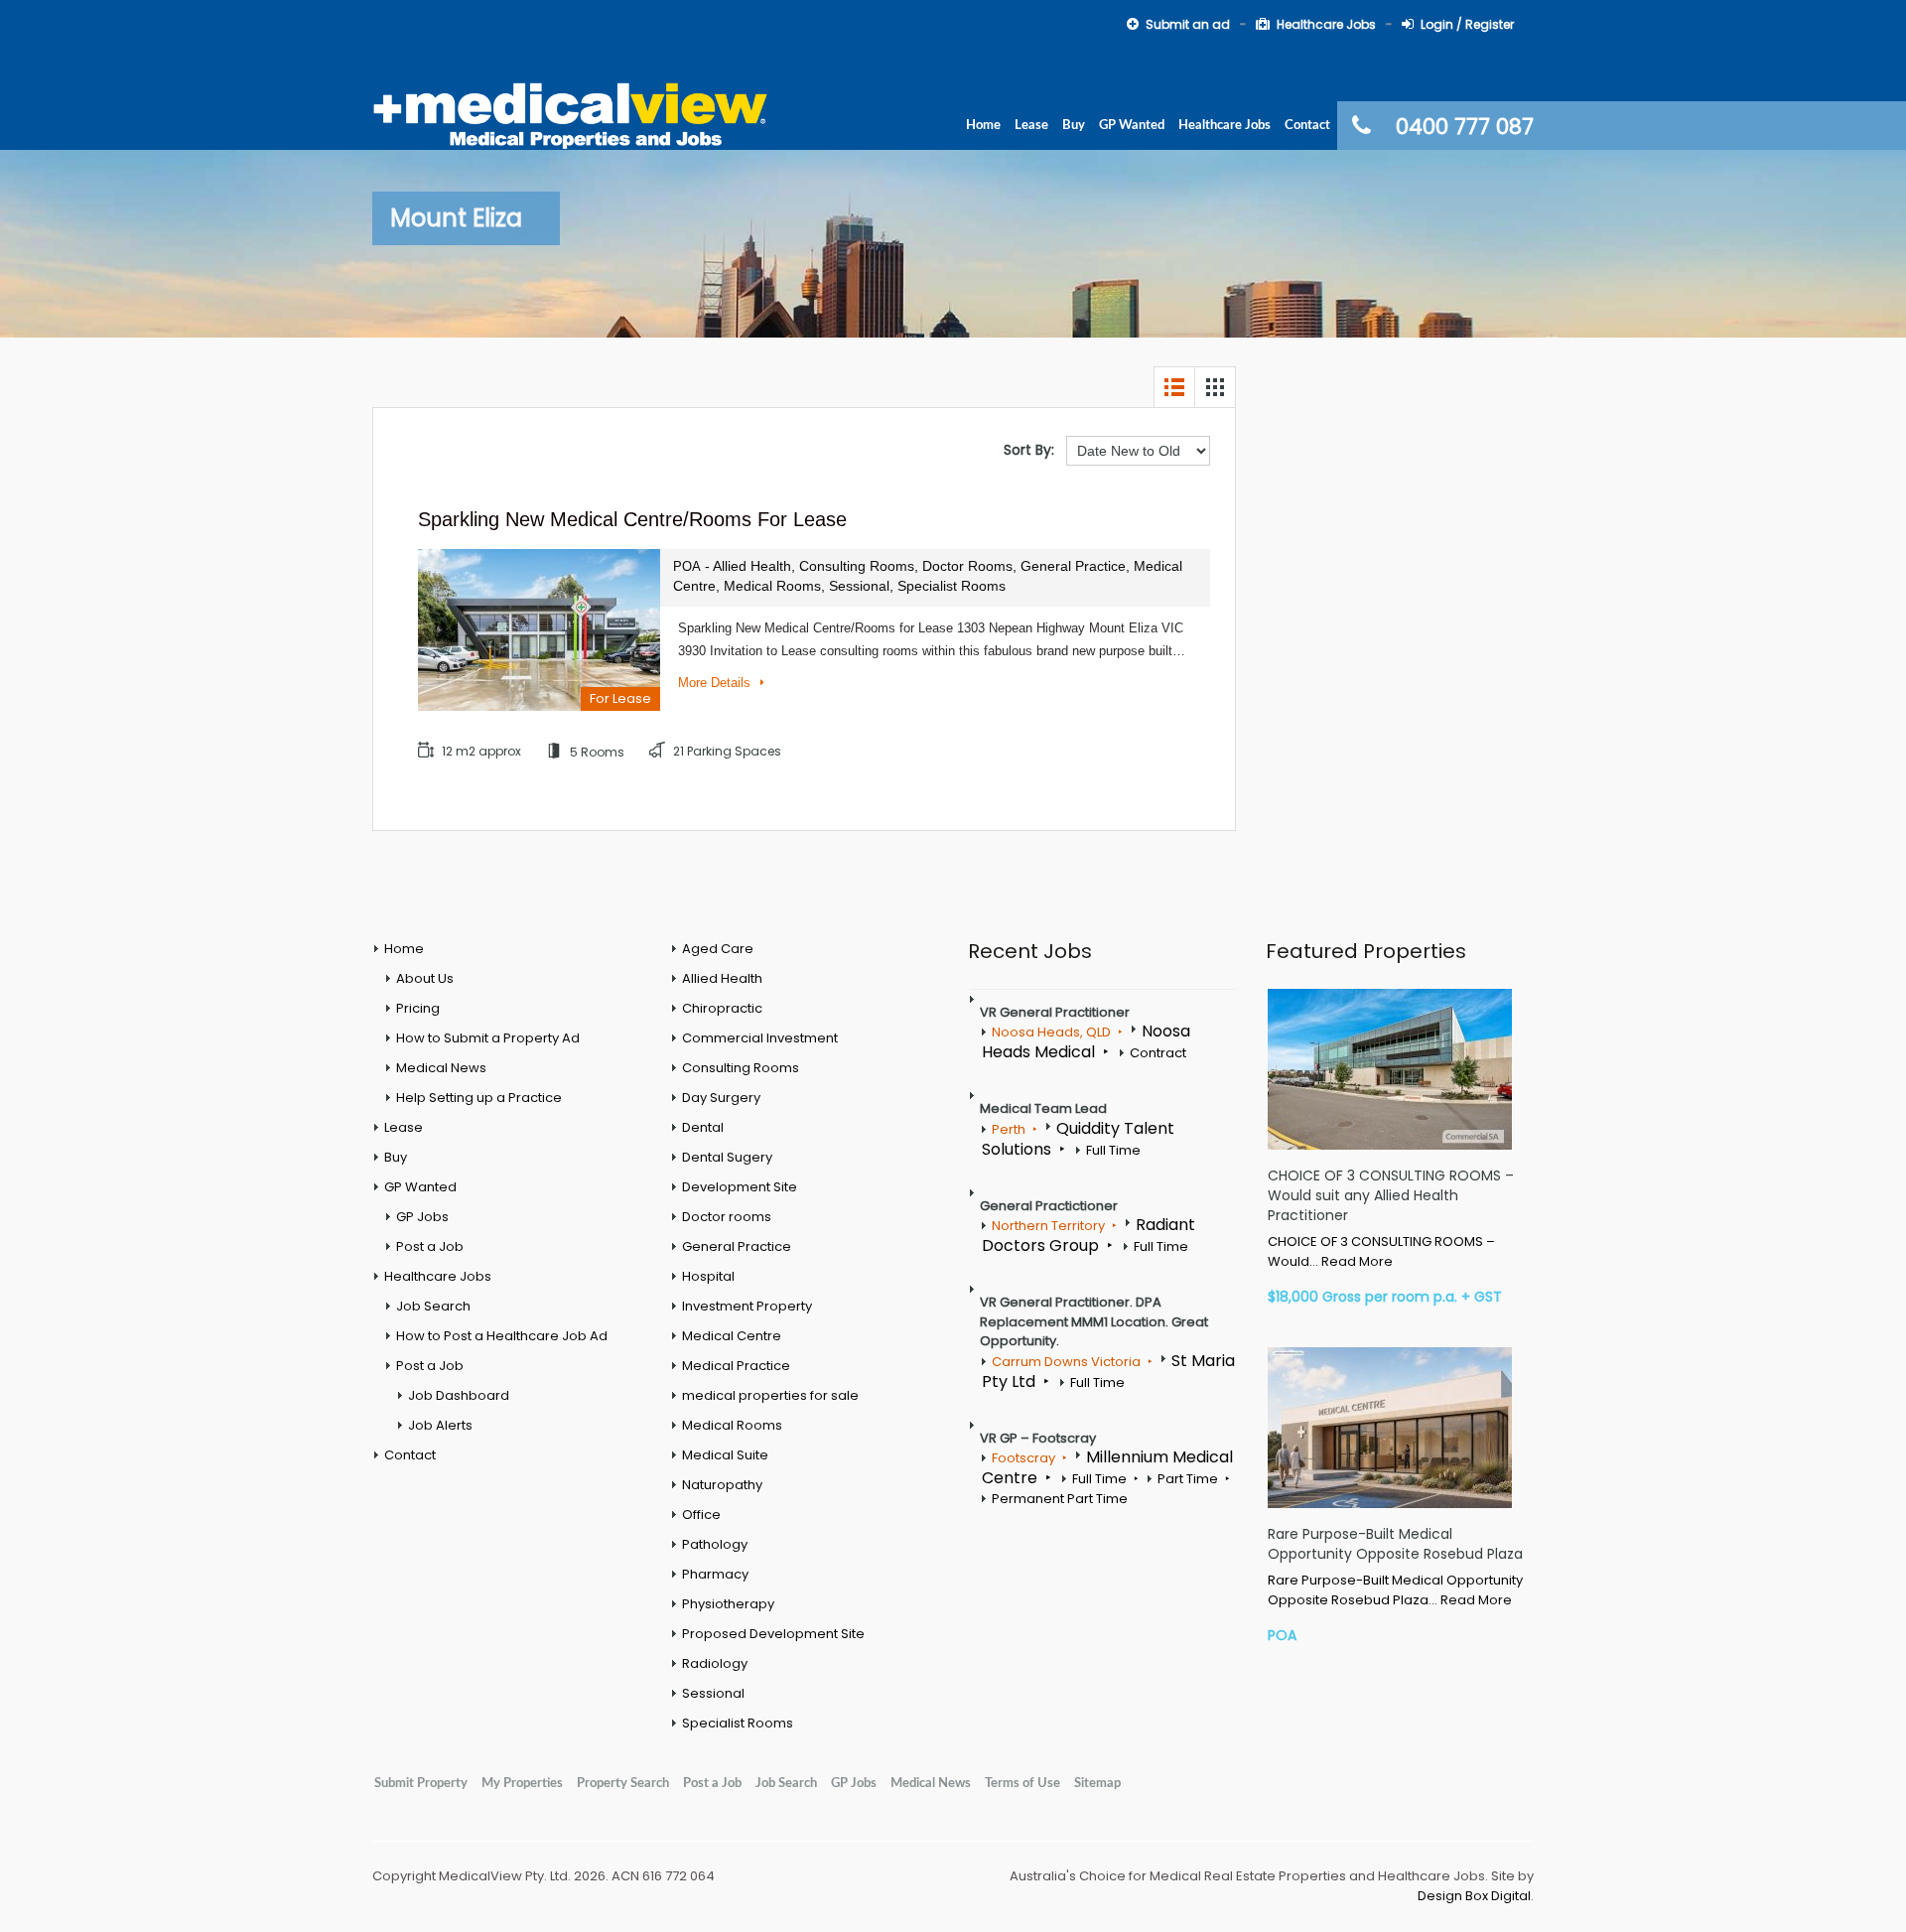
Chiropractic (722, 1008)
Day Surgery (721, 1098)
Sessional (713, 1693)
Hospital (708, 1276)
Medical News (441, 1068)
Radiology (715, 1663)
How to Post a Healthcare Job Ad (502, 1336)
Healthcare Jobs (1326, 24)
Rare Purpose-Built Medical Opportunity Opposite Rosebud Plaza (1395, 1544)
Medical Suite (725, 1455)
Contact (1307, 125)
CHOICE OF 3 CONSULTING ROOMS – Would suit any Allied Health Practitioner (1391, 1195)
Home (983, 125)
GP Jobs (422, 1217)
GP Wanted (1132, 125)
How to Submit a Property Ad (488, 1038)
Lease (1031, 125)
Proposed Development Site (773, 1634)
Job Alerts (440, 1425)
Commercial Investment (760, 1038)
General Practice (737, 1246)
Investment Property (747, 1306)
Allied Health (722, 978)
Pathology (715, 1544)
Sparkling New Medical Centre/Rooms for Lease (632, 519)
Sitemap (1097, 1783)
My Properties (522, 1783)
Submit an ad (1188, 24)
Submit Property (421, 1783)
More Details (716, 683)
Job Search (433, 1306)
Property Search (623, 1783)
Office (701, 1515)
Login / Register (1467, 24)
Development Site (740, 1187)
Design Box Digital (1474, 1896)
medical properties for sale (770, 1395)
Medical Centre (732, 1336)
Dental (703, 1127)
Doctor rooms (727, 1217)
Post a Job (430, 1246)
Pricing (418, 1008)
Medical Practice (736, 1366)
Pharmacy (715, 1574)
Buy (1074, 125)
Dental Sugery (727, 1157)
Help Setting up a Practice (479, 1098)
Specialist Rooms (738, 1723)
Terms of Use (1022, 1783)
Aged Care (718, 949)
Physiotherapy (728, 1604)
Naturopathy (722, 1485)
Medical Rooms (732, 1425)
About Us (425, 978)
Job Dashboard (459, 1395)
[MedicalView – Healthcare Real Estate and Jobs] (571, 113)
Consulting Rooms (741, 1068)
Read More (1357, 1261)
